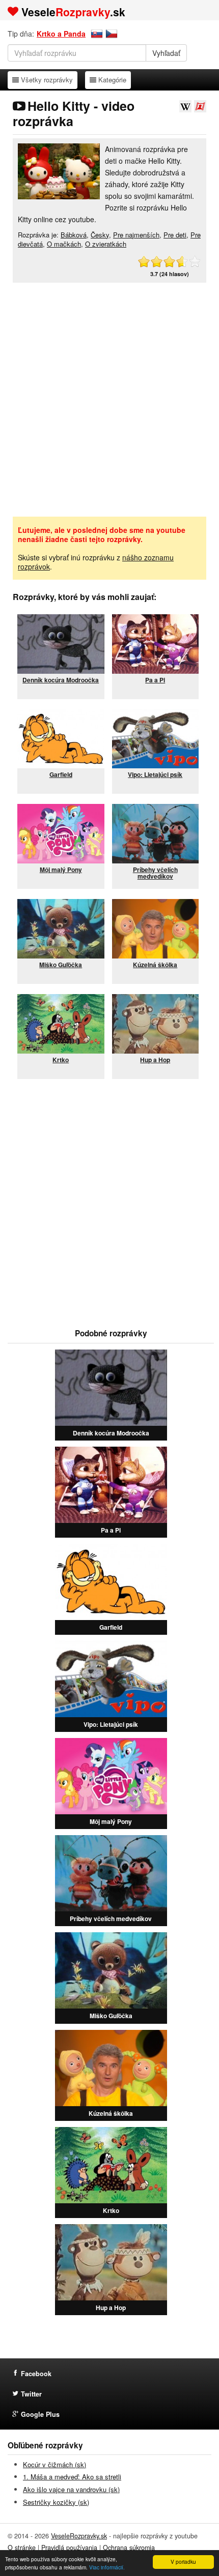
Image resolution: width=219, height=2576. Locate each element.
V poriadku (183, 2562)
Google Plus (40, 2414)
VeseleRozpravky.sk (79, 2536)
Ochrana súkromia (129, 2548)
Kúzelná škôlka (111, 2113)
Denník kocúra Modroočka (111, 1433)
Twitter (31, 2394)
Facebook (36, 2374)
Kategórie (112, 79)
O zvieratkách (106, 244)
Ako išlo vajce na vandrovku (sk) (71, 2489)
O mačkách (64, 244)
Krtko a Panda (61, 34)
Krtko (111, 2210)
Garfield (111, 1627)
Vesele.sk (73, 12)
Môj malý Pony (111, 1821)
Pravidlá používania (69, 2548)
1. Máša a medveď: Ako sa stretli (72, 2477)
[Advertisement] (109, 400)
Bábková (74, 235)
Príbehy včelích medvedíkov (111, 1919)
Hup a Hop (111, 2308)
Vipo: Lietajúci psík (111, 1724)
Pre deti (175, 235)
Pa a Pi (111, 1530)
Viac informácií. (107, 2567)
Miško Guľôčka (111, 2016)
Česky (100, 235)
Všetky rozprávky (47, 79)
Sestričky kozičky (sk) (56, 2502)
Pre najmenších (136, 235)
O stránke (22, 2548)
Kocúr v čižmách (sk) (54, 2464)
